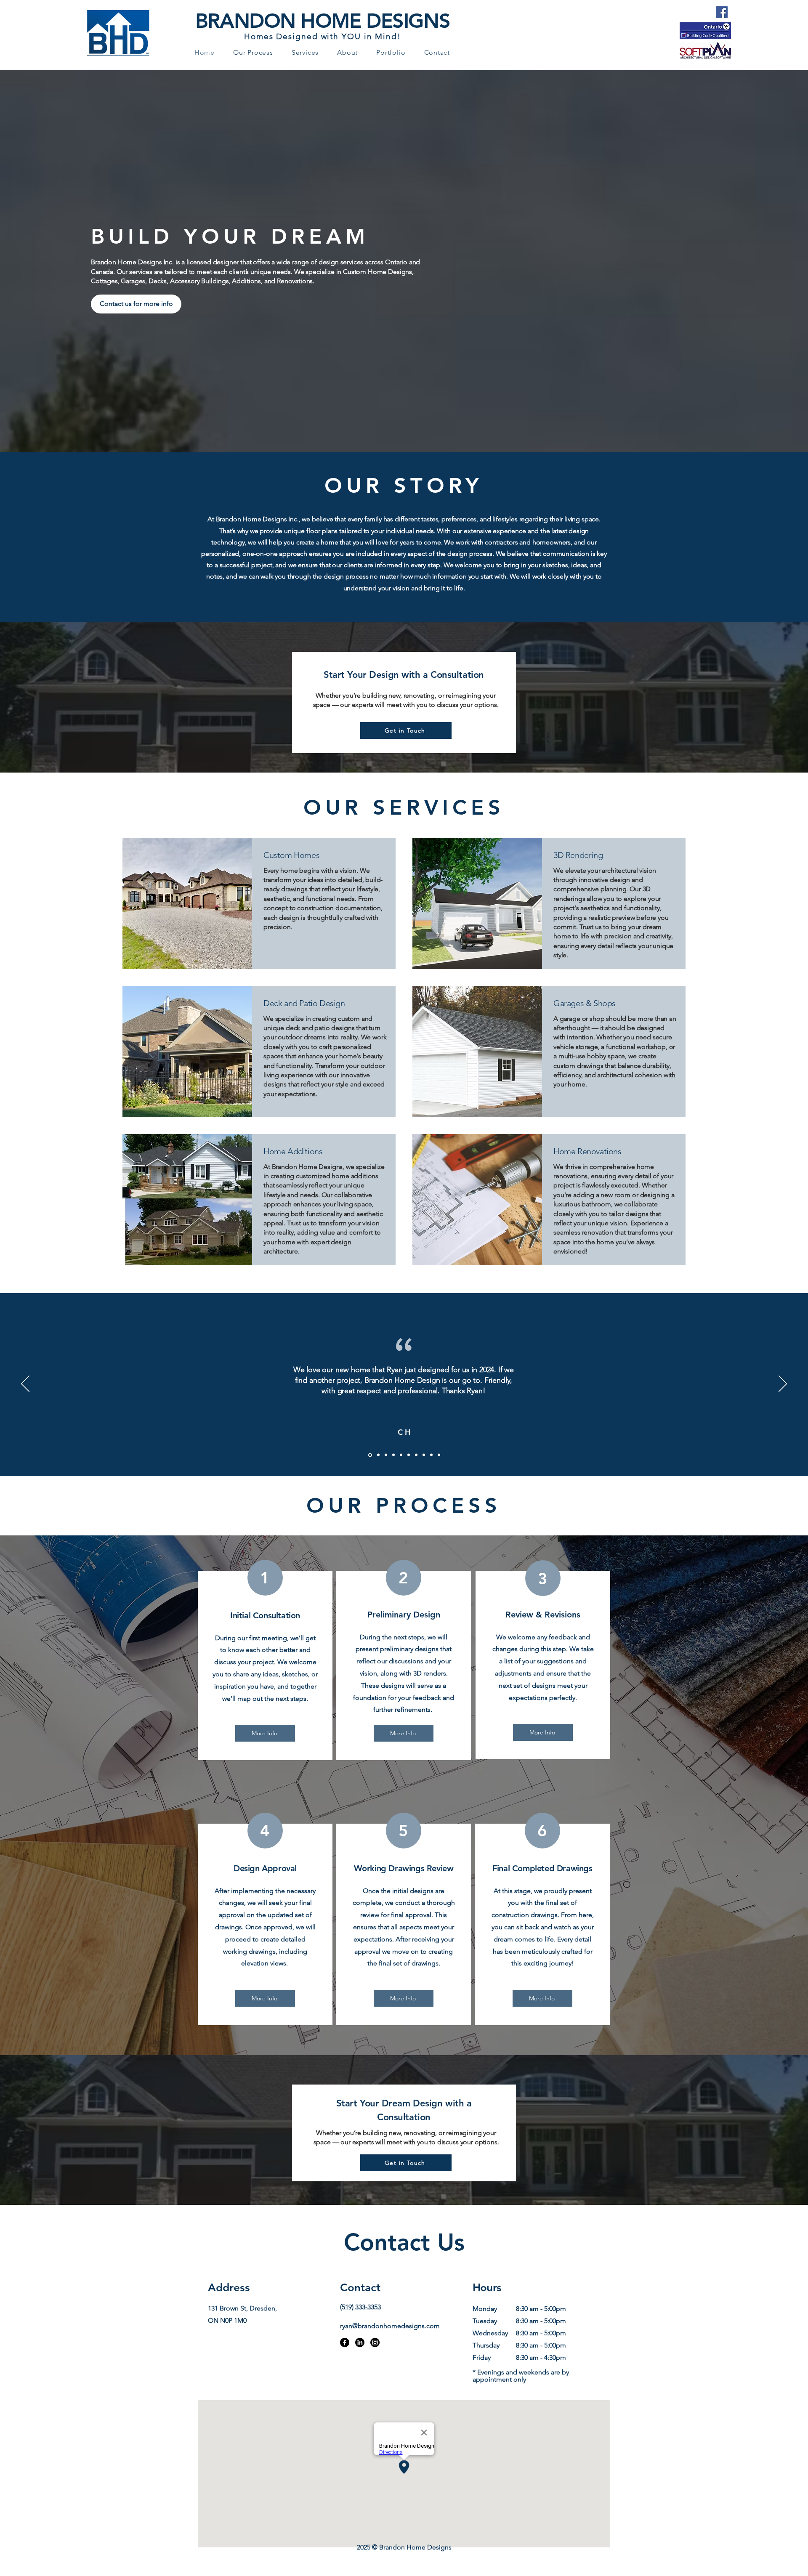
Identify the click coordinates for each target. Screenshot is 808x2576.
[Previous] (25, 1384)
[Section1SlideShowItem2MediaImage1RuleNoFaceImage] (369, 1455)
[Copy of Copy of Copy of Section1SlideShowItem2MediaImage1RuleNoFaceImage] (409, 1455)
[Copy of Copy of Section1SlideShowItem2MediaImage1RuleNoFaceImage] (401, 1455)
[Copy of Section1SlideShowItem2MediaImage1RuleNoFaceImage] (393, 1455)
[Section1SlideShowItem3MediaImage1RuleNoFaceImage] (378, 1455)
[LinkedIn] (360, 2342)
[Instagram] (375, 2342)
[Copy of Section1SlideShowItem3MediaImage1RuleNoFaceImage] (386, 1455)
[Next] (783, 1384)
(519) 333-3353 (360, 2307)
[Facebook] (722, 12)
